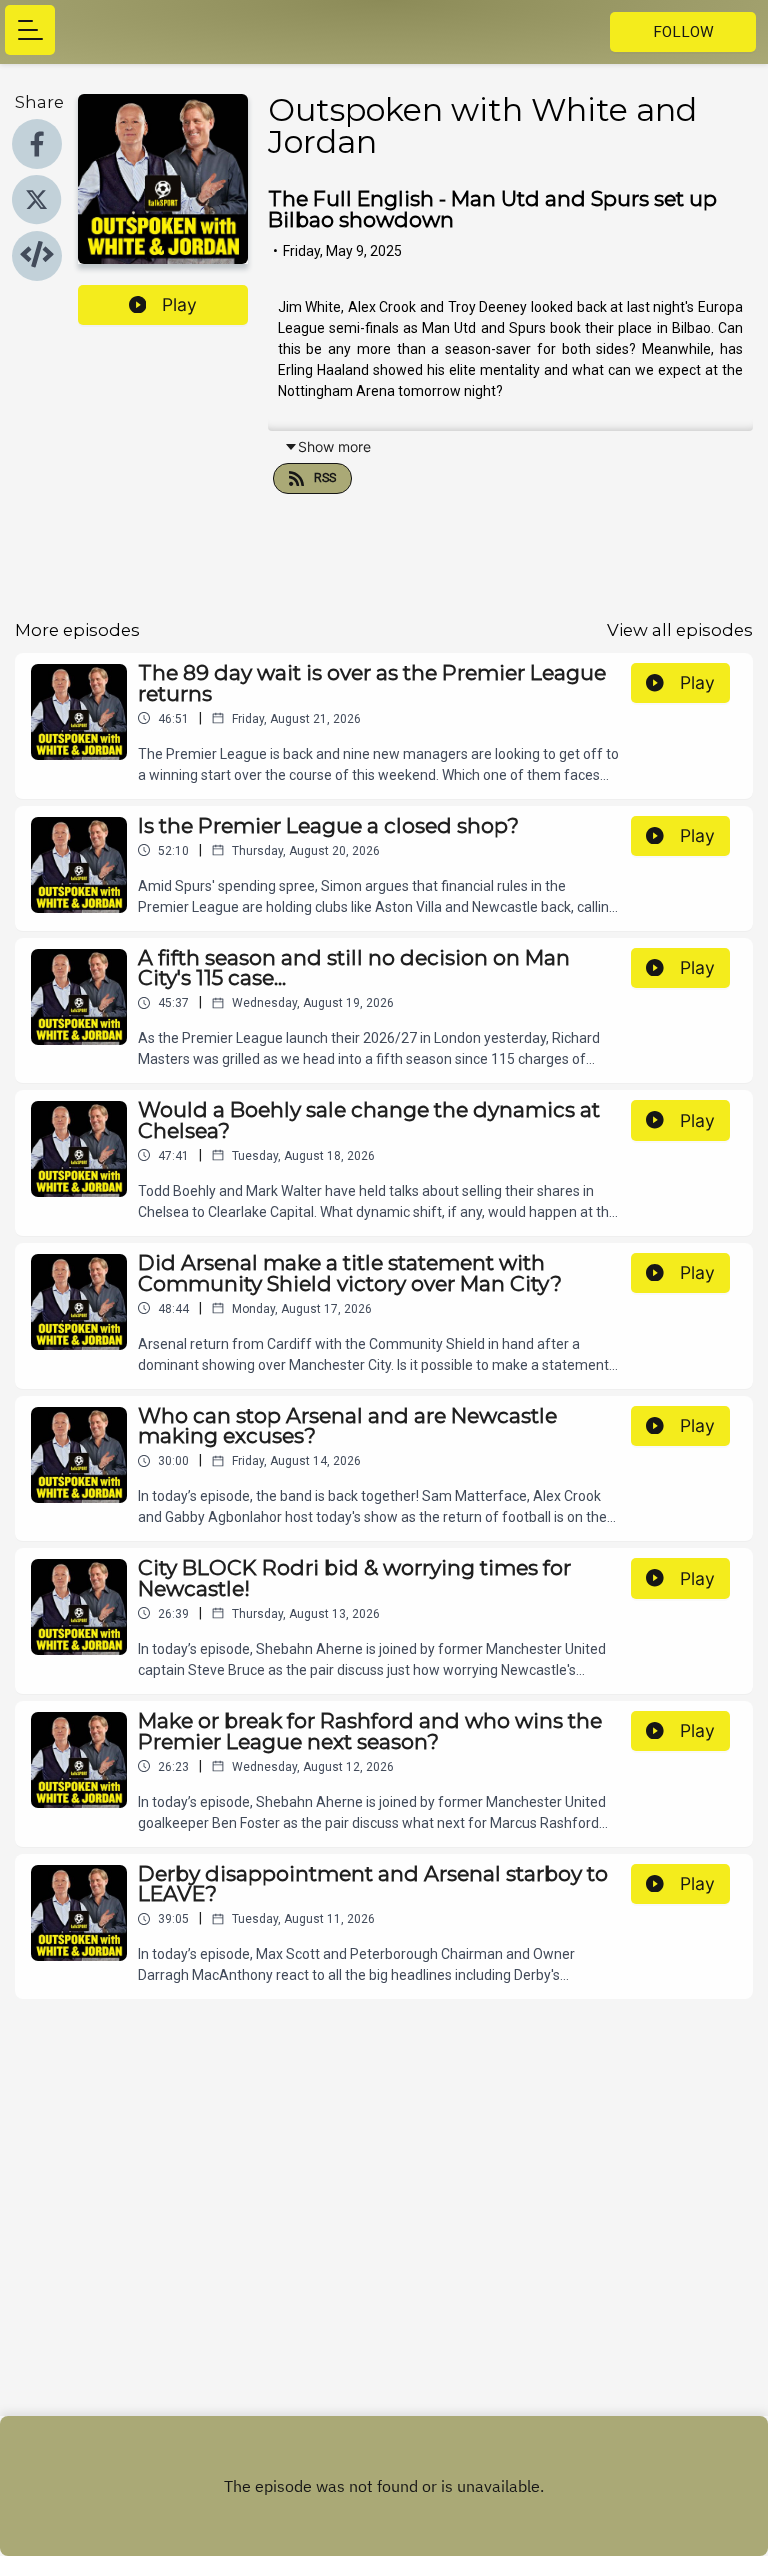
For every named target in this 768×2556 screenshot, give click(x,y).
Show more (334, 446)
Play (179, 304)
